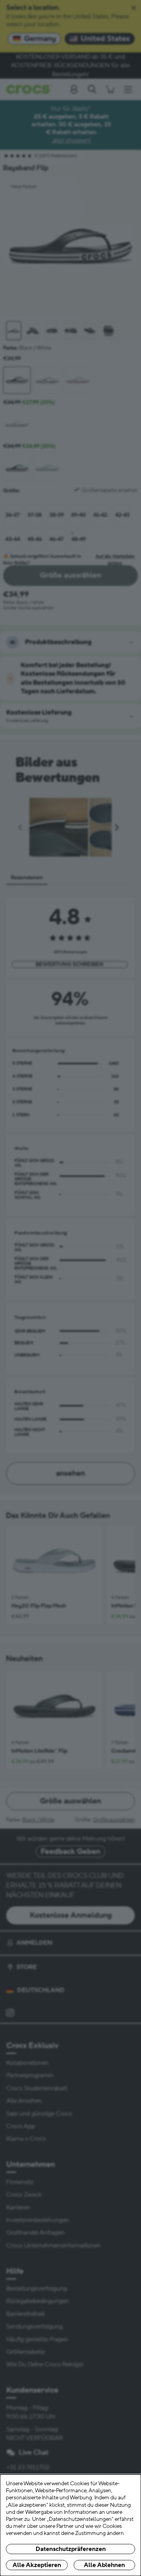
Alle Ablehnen (104, 2565)
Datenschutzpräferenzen (71, 2549)
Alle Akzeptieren (37, 2565)
